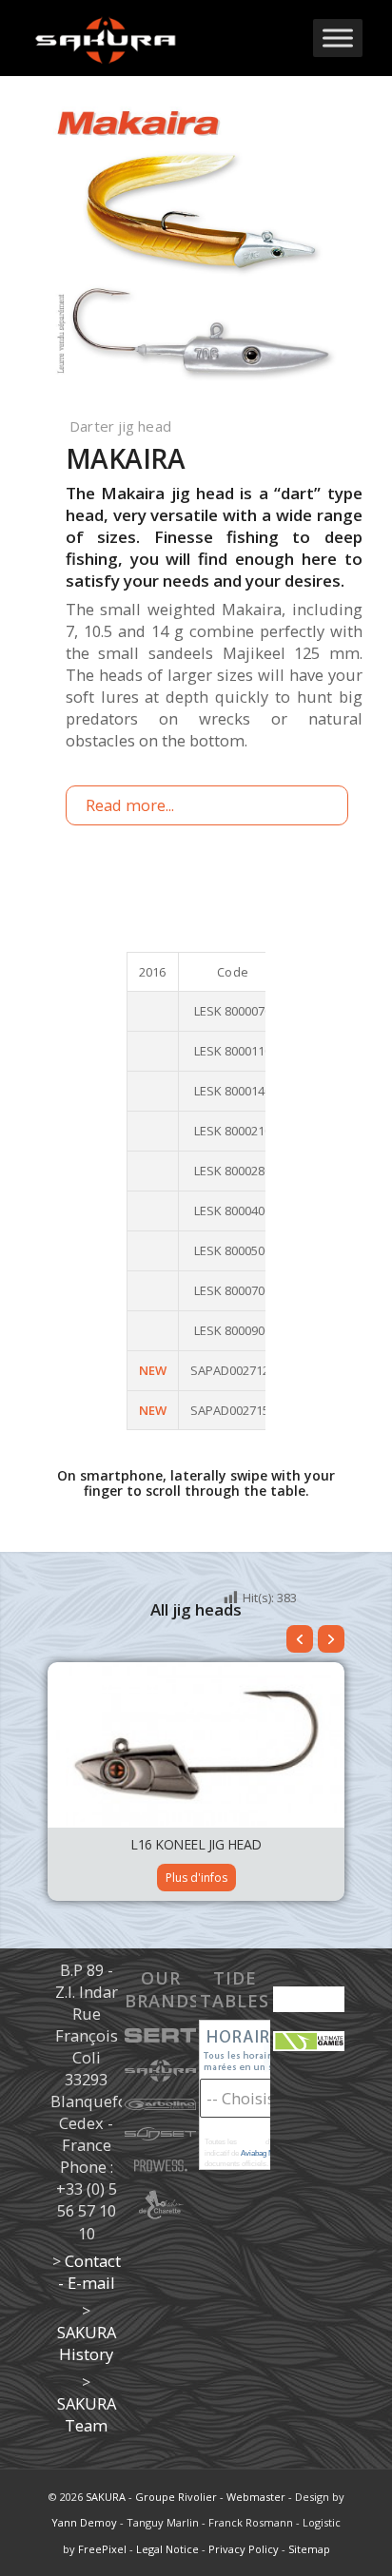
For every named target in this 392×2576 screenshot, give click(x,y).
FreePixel (102, 2549)
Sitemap (309, 2549)
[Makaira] (196, 249)
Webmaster (256, 2497)
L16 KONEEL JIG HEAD (196, 1844)
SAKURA (106, 2497)
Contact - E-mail (89, 2272)
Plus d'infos (196, 1878)
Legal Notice (167, 2549)
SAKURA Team (87, 2414)
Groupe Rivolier (176, 2497)
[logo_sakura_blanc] (163, 38)
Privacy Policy (244, 2549)
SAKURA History (87, 2343)
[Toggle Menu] (338, 38)
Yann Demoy (84, 2522)
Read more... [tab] (130, 805)
